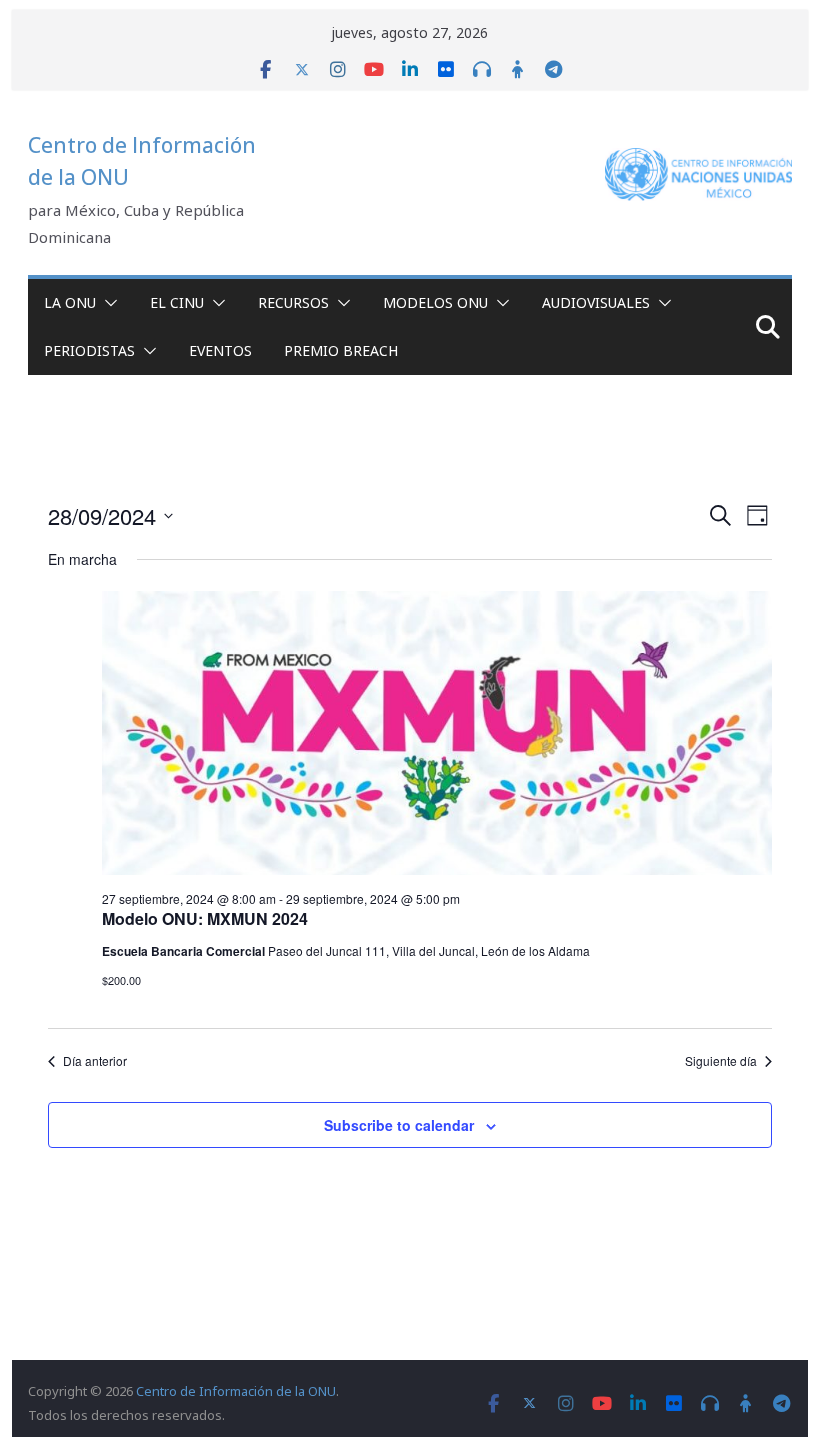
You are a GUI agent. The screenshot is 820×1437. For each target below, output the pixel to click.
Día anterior (95, 1061)
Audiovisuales (596, 302)
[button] (107, 303)
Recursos (293, 302)
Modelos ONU (435, 302)
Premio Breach (341, 350)
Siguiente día (721, 1061)
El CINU (177, 302)
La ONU (70, 302)
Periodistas (89, 350)
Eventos (220, 350)
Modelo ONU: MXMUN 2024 (205, 918)
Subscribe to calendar (399, 1125)
